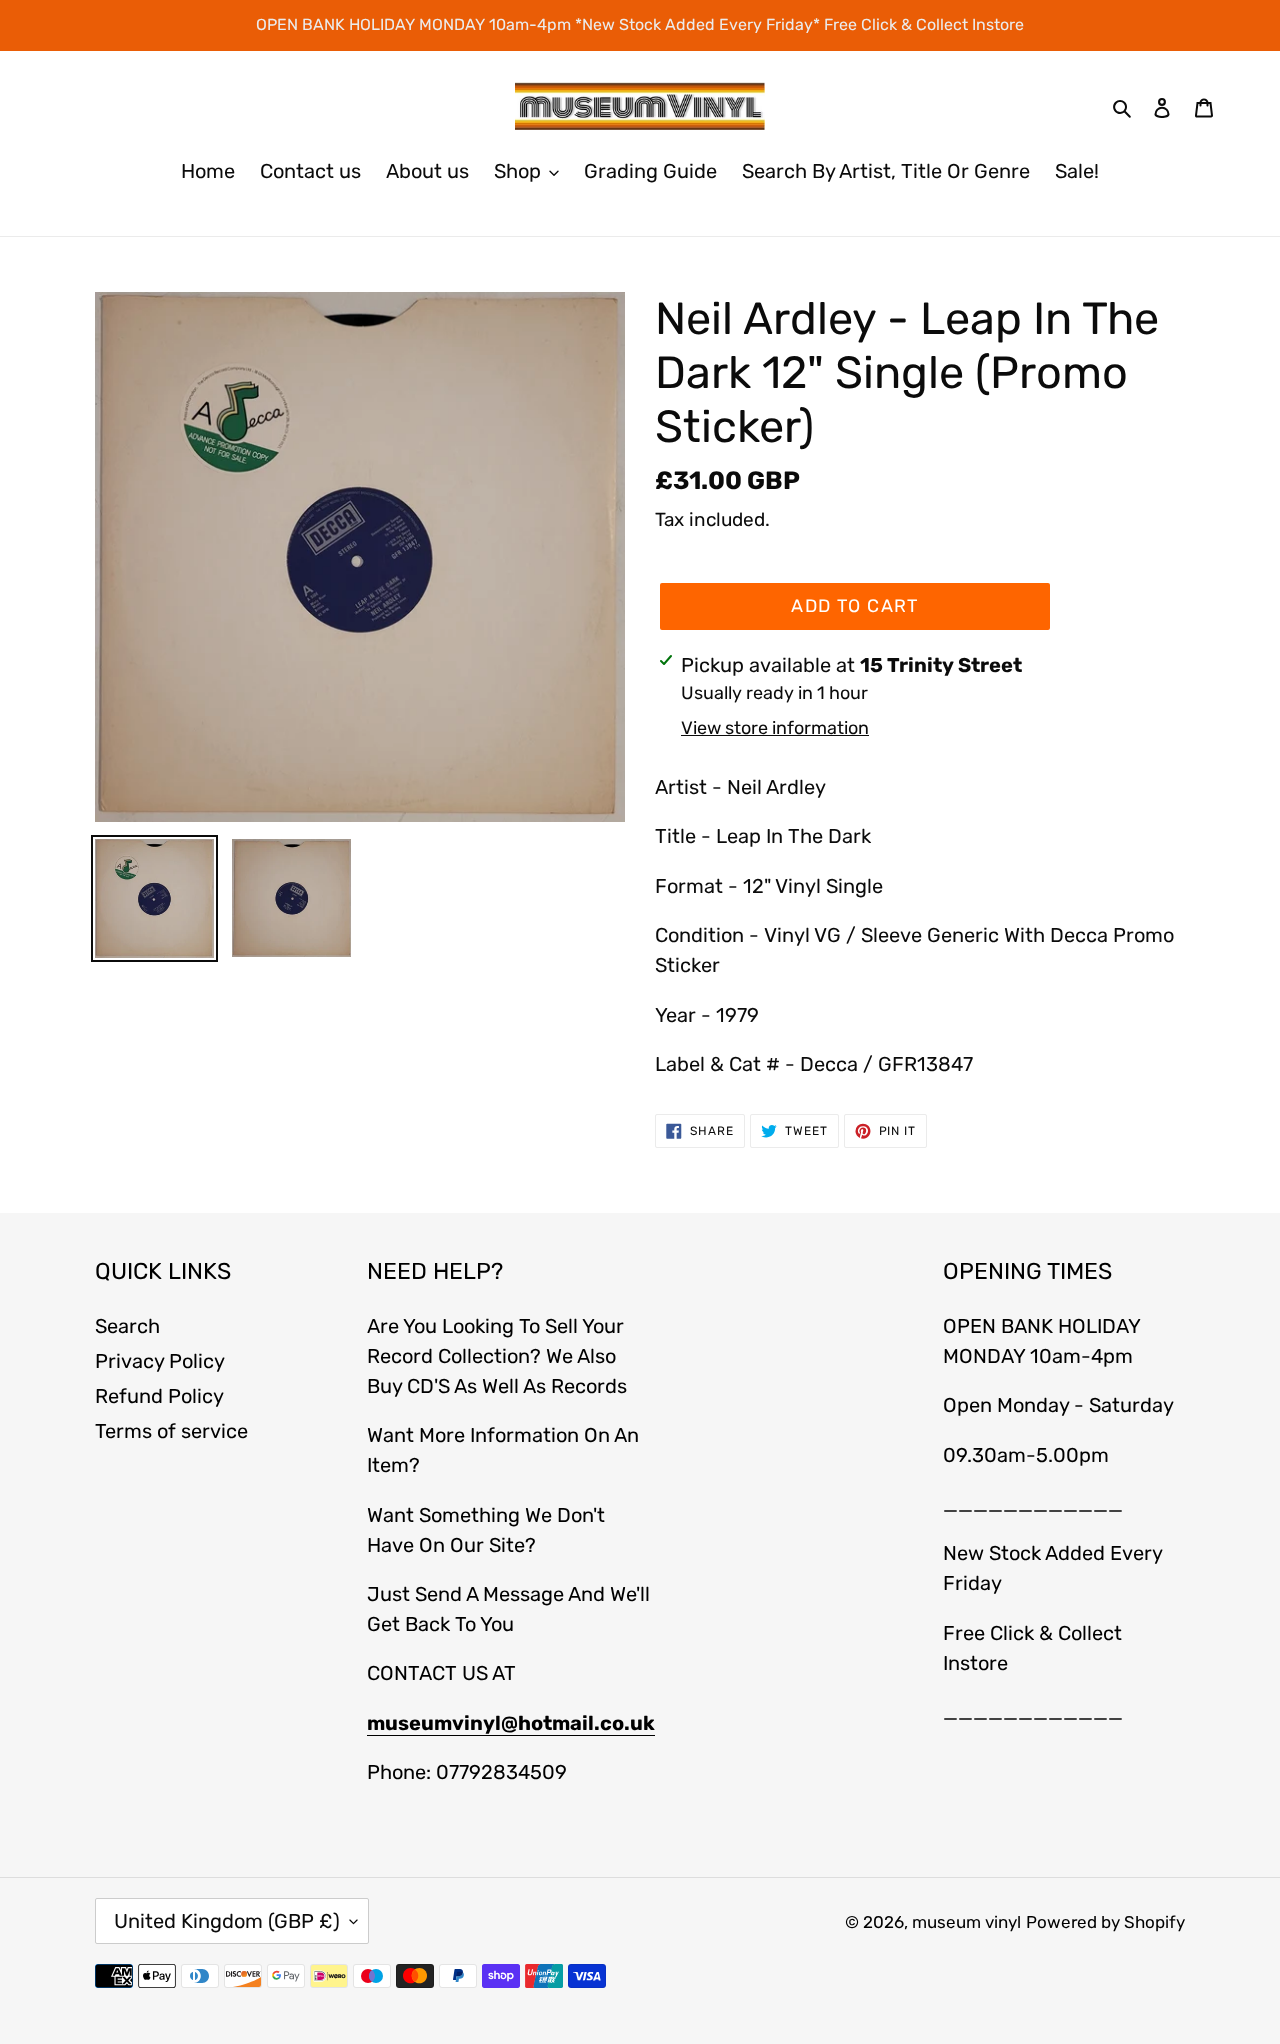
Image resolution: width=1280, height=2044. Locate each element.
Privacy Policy (160, 1361)
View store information (775, 728)
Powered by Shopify (1105, 1922)
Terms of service (171, 1431)
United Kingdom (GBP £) (227, 1921)
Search (127, 1326)
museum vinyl (966, 1922)
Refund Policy (159, 1396)
